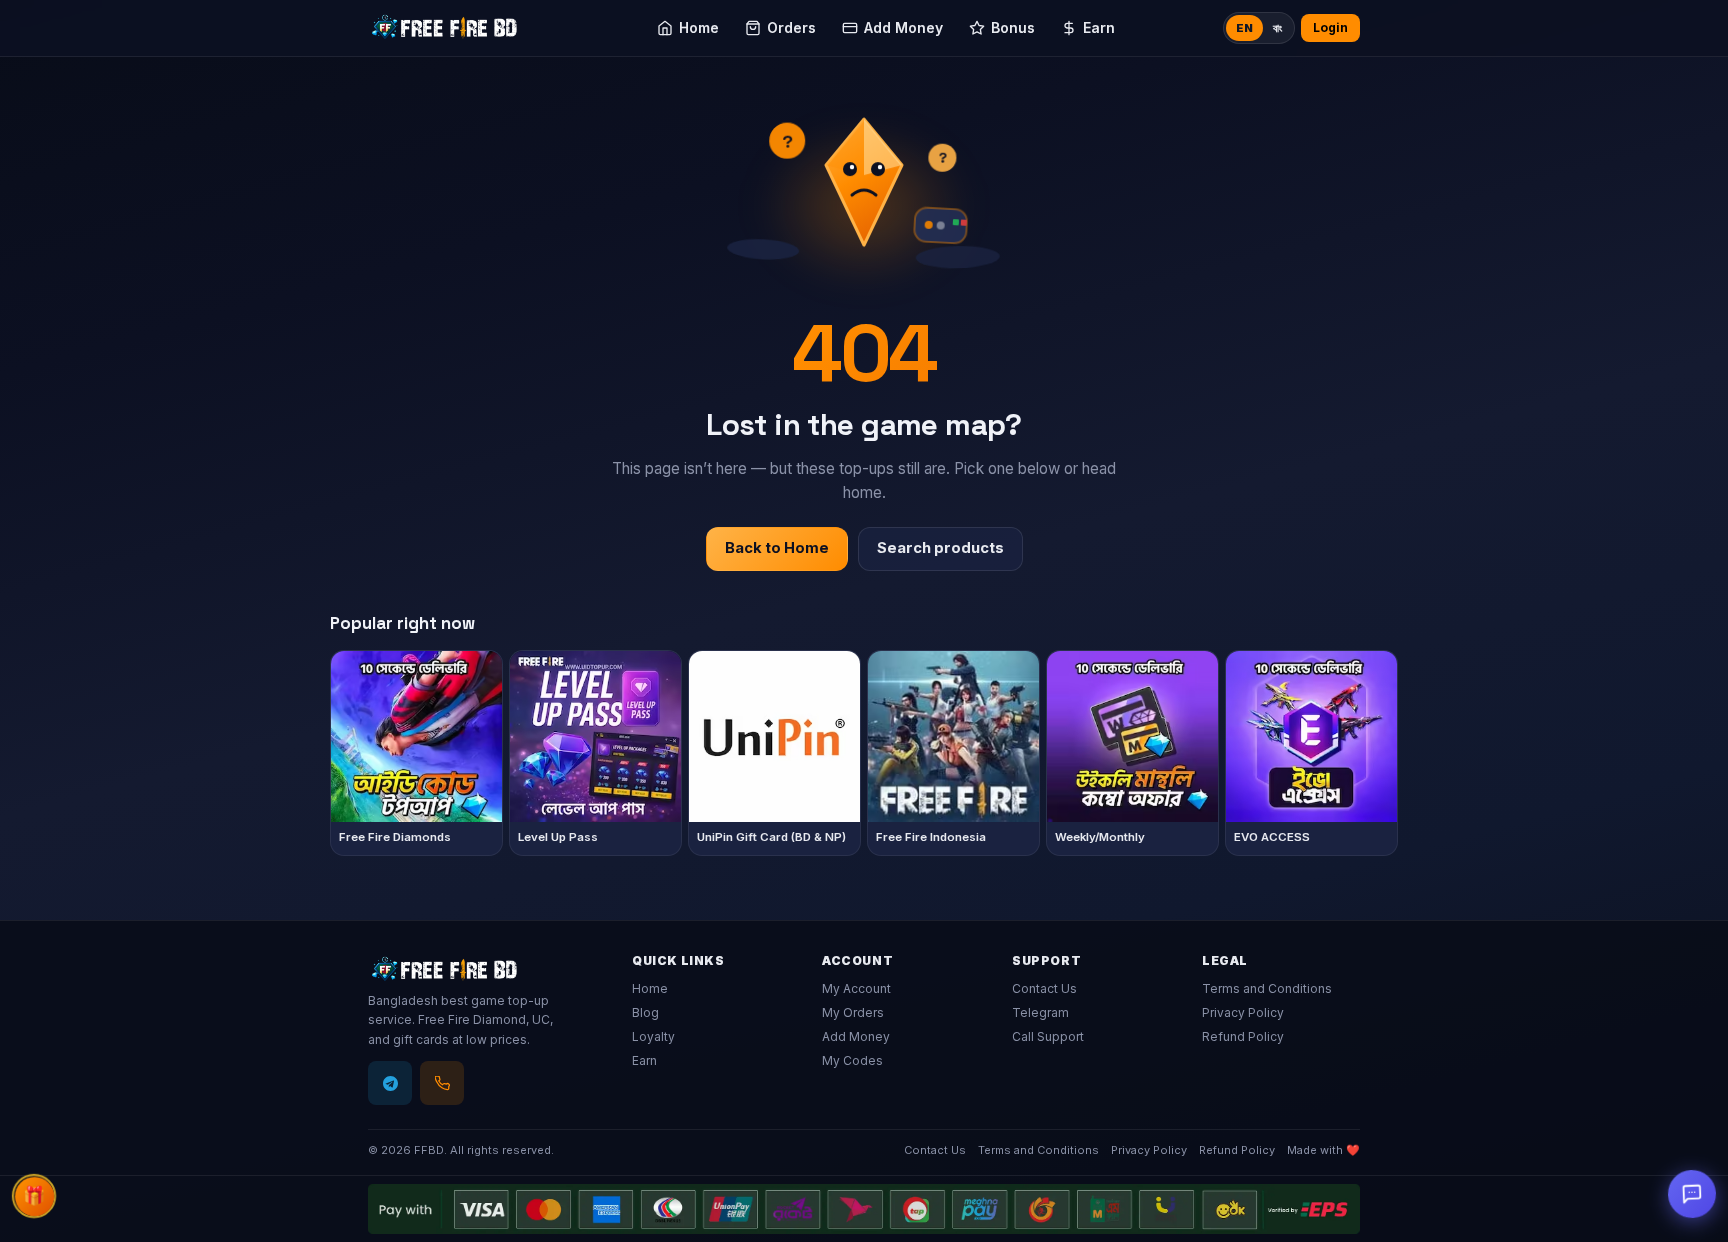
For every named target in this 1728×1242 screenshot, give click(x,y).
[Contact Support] (1692, 1194)
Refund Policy (1243, 1036)
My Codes (852, 1060)
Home (650, 988)
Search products (940, 548)
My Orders (853, 1012)
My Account (856, 988)
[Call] (442, 1083)
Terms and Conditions (1267, 988)
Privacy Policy (1243, 1012)
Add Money (856, 1036)
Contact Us (1044, 988)
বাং (1277, 28)
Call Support (1048, 1036)
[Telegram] (390, 1083)
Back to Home (777, 548)
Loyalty (653, 1036)
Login (1330, 27)
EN (1244, 28)
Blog (645, 1012)
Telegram (1040, 1012)
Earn (644, 1060)
